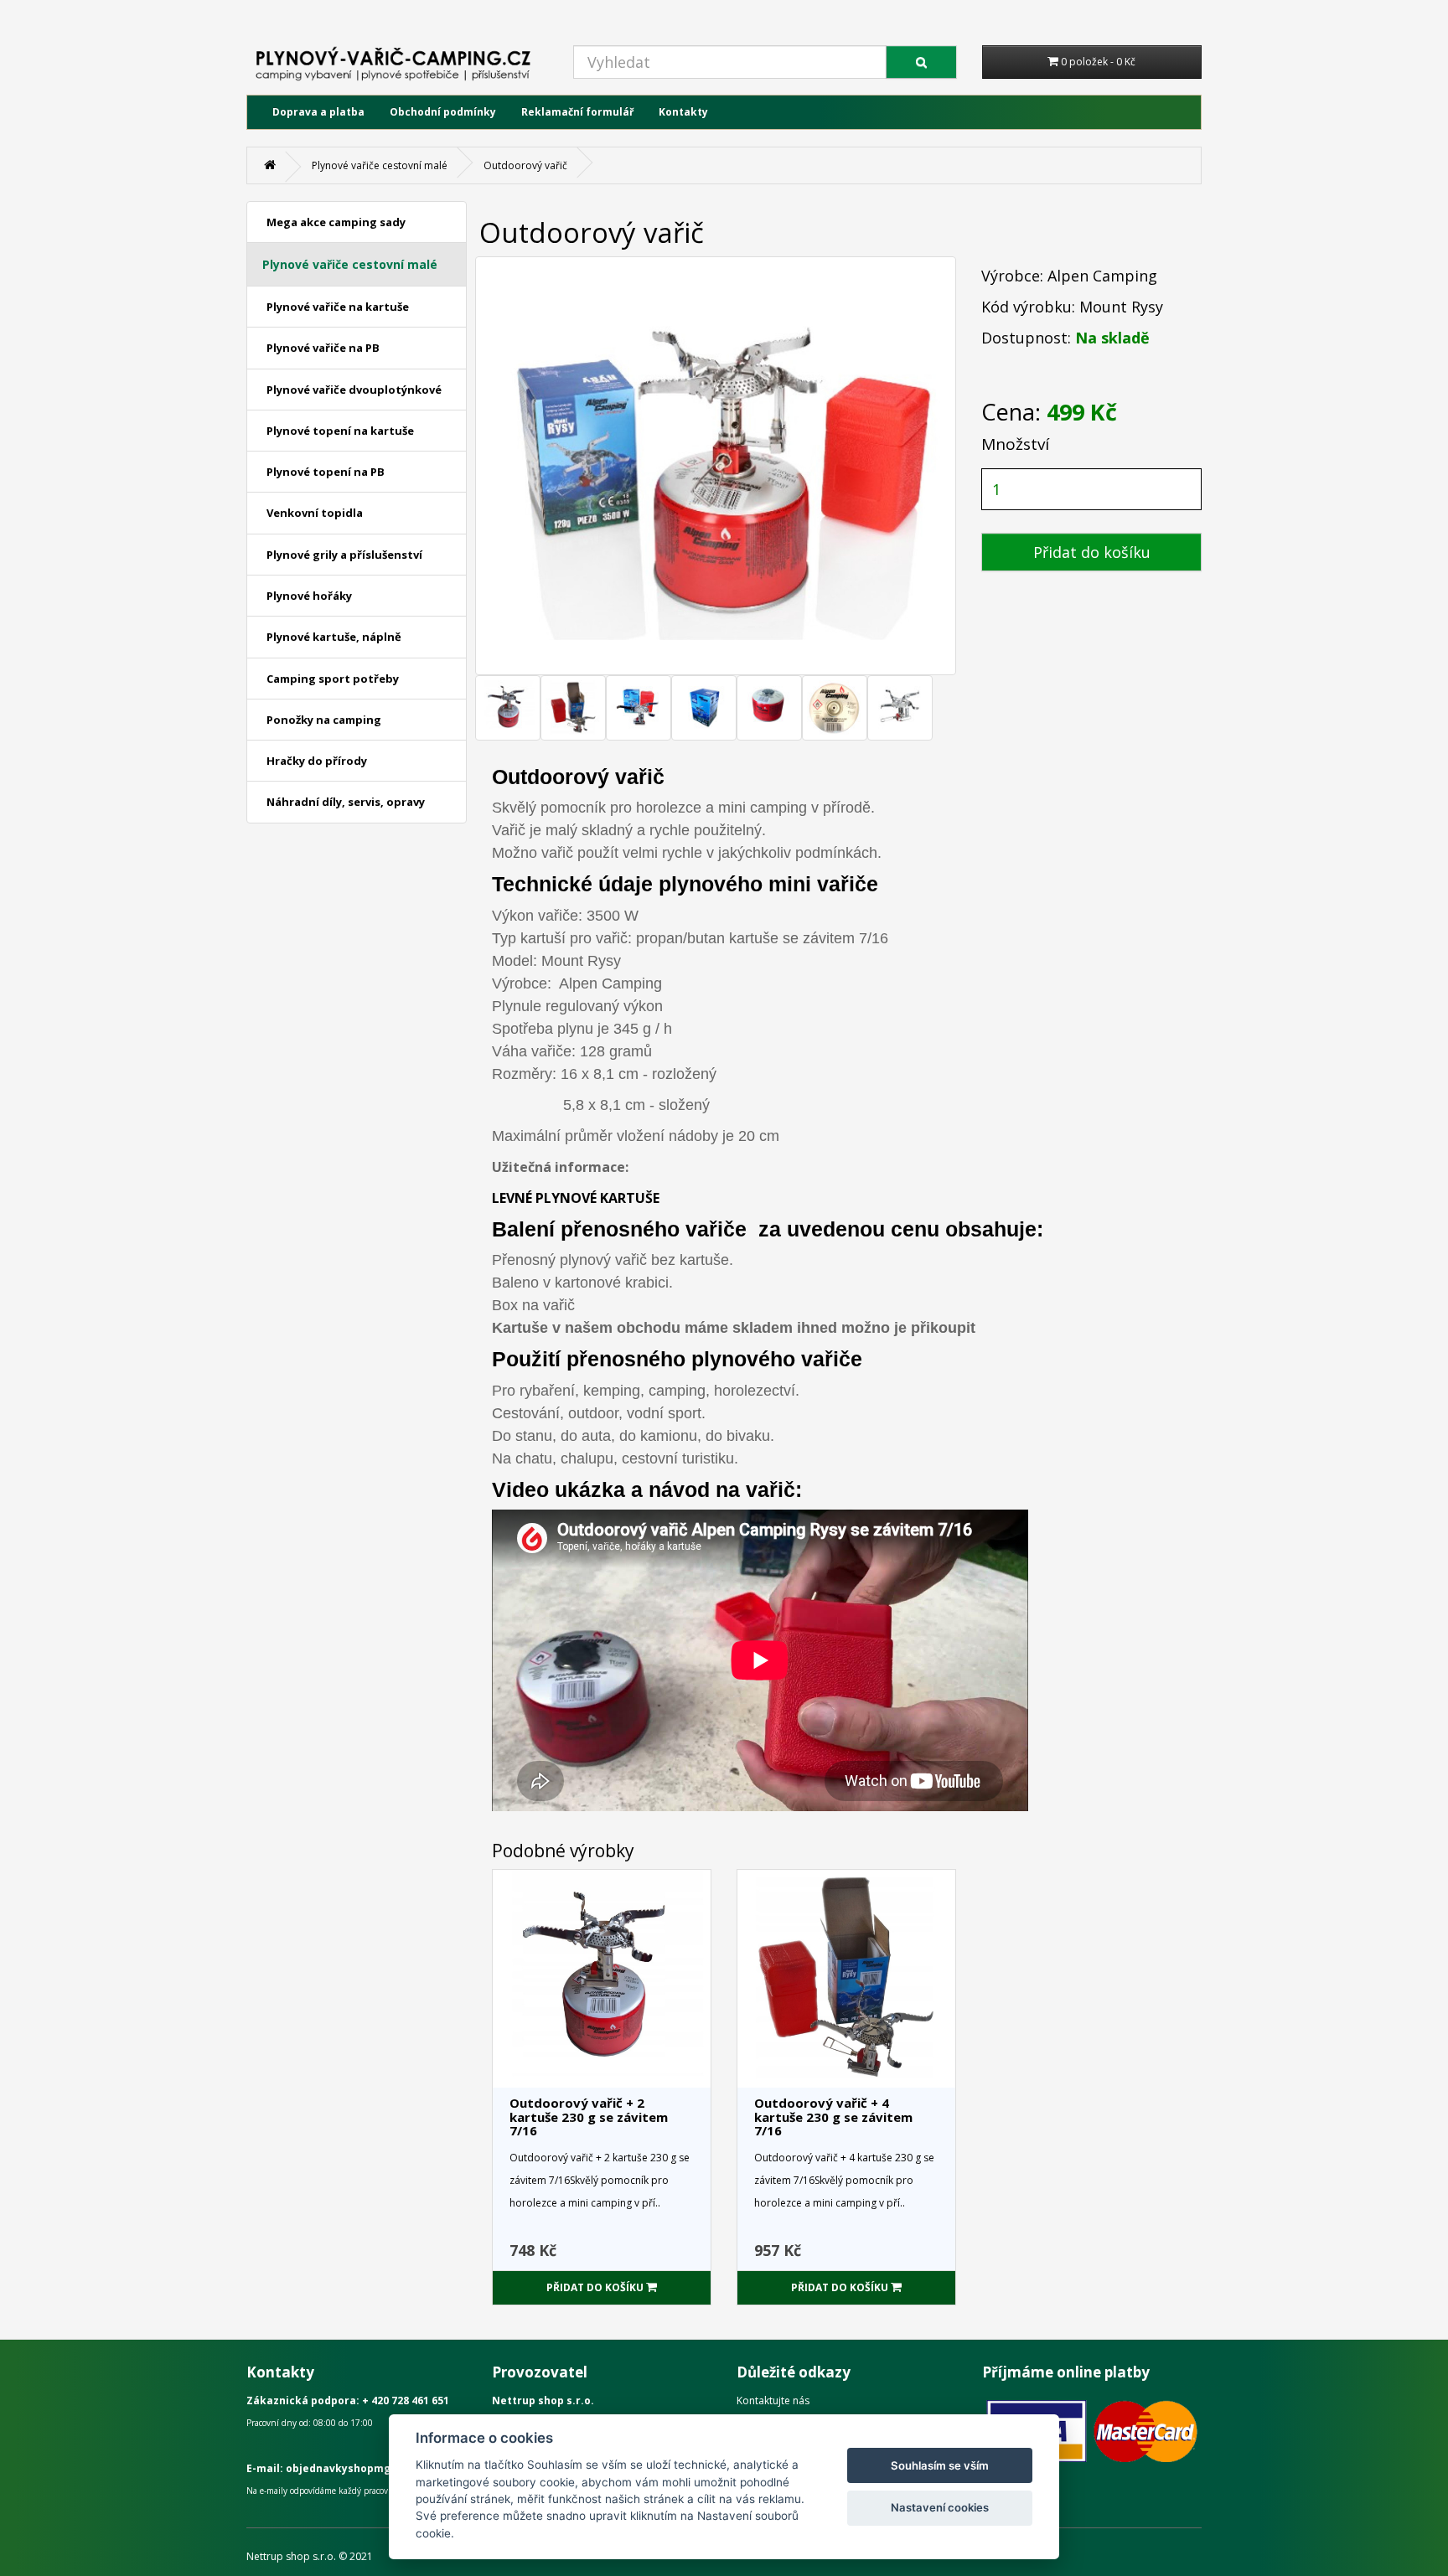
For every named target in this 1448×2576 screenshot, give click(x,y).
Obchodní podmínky (443, 112)
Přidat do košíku (1092, 552)
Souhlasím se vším (940, 2465)
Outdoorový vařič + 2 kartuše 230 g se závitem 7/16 (589, 2117)
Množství (1015, 444)
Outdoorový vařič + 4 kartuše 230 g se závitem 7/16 (833, 2117)
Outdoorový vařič (525, 165)
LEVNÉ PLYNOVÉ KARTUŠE (576, 1198)
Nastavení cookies (940, 2507)
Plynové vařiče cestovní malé (380, 165)
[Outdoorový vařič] (508, 708)
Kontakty (683, 112)
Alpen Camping (1102, 276)
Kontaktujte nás (773, 2400)
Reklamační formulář (577, 112)
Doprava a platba (318, 112)
